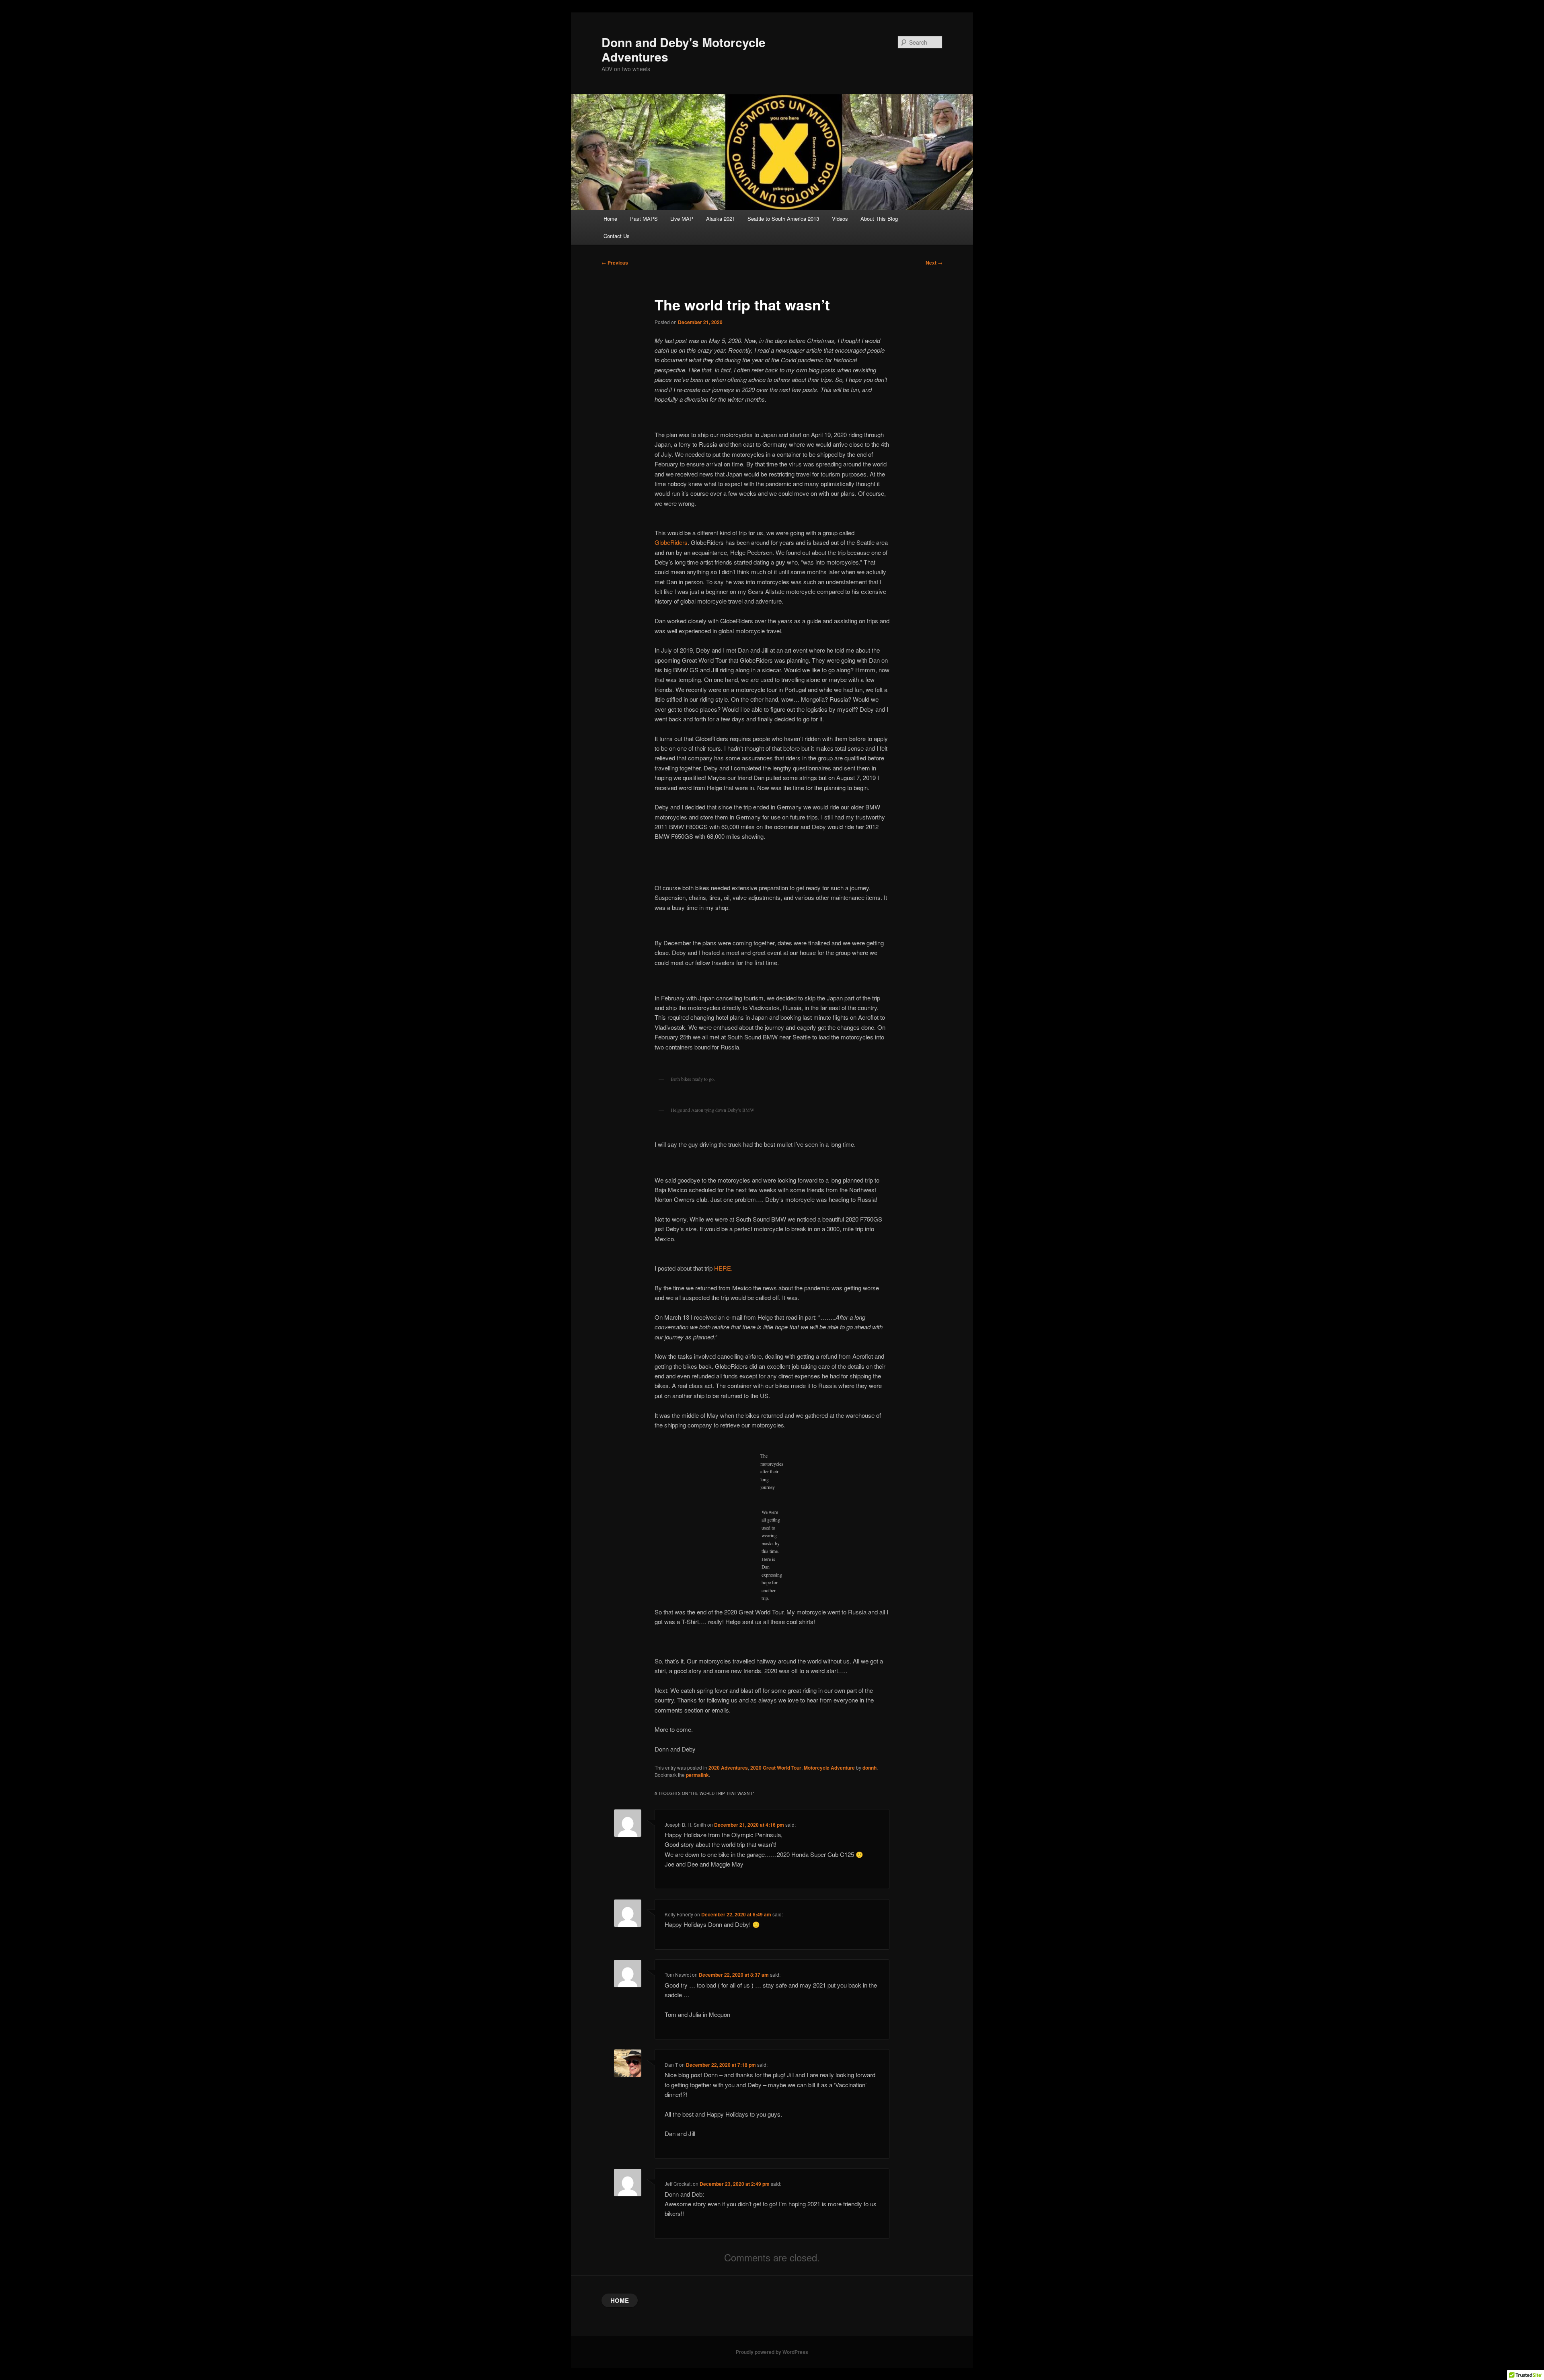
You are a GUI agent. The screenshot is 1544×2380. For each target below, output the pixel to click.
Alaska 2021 (721, 219)
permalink (697, 1775)
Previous (615, 263)
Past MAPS (644, 219)
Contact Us (617, 236)
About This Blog (879, 219)
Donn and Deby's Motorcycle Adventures (684, 49)
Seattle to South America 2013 (783, 219)
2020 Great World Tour (776, 1768)
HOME (620, 2300)
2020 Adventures (728, 1768)
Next (934, 263)
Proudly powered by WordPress (772, 2352)
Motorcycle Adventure (829, 1768)
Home (610, 219)
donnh (870, 1768)
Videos (840, 219)
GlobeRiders (671, 542)
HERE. (723, 1268)
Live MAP (682, 219)
